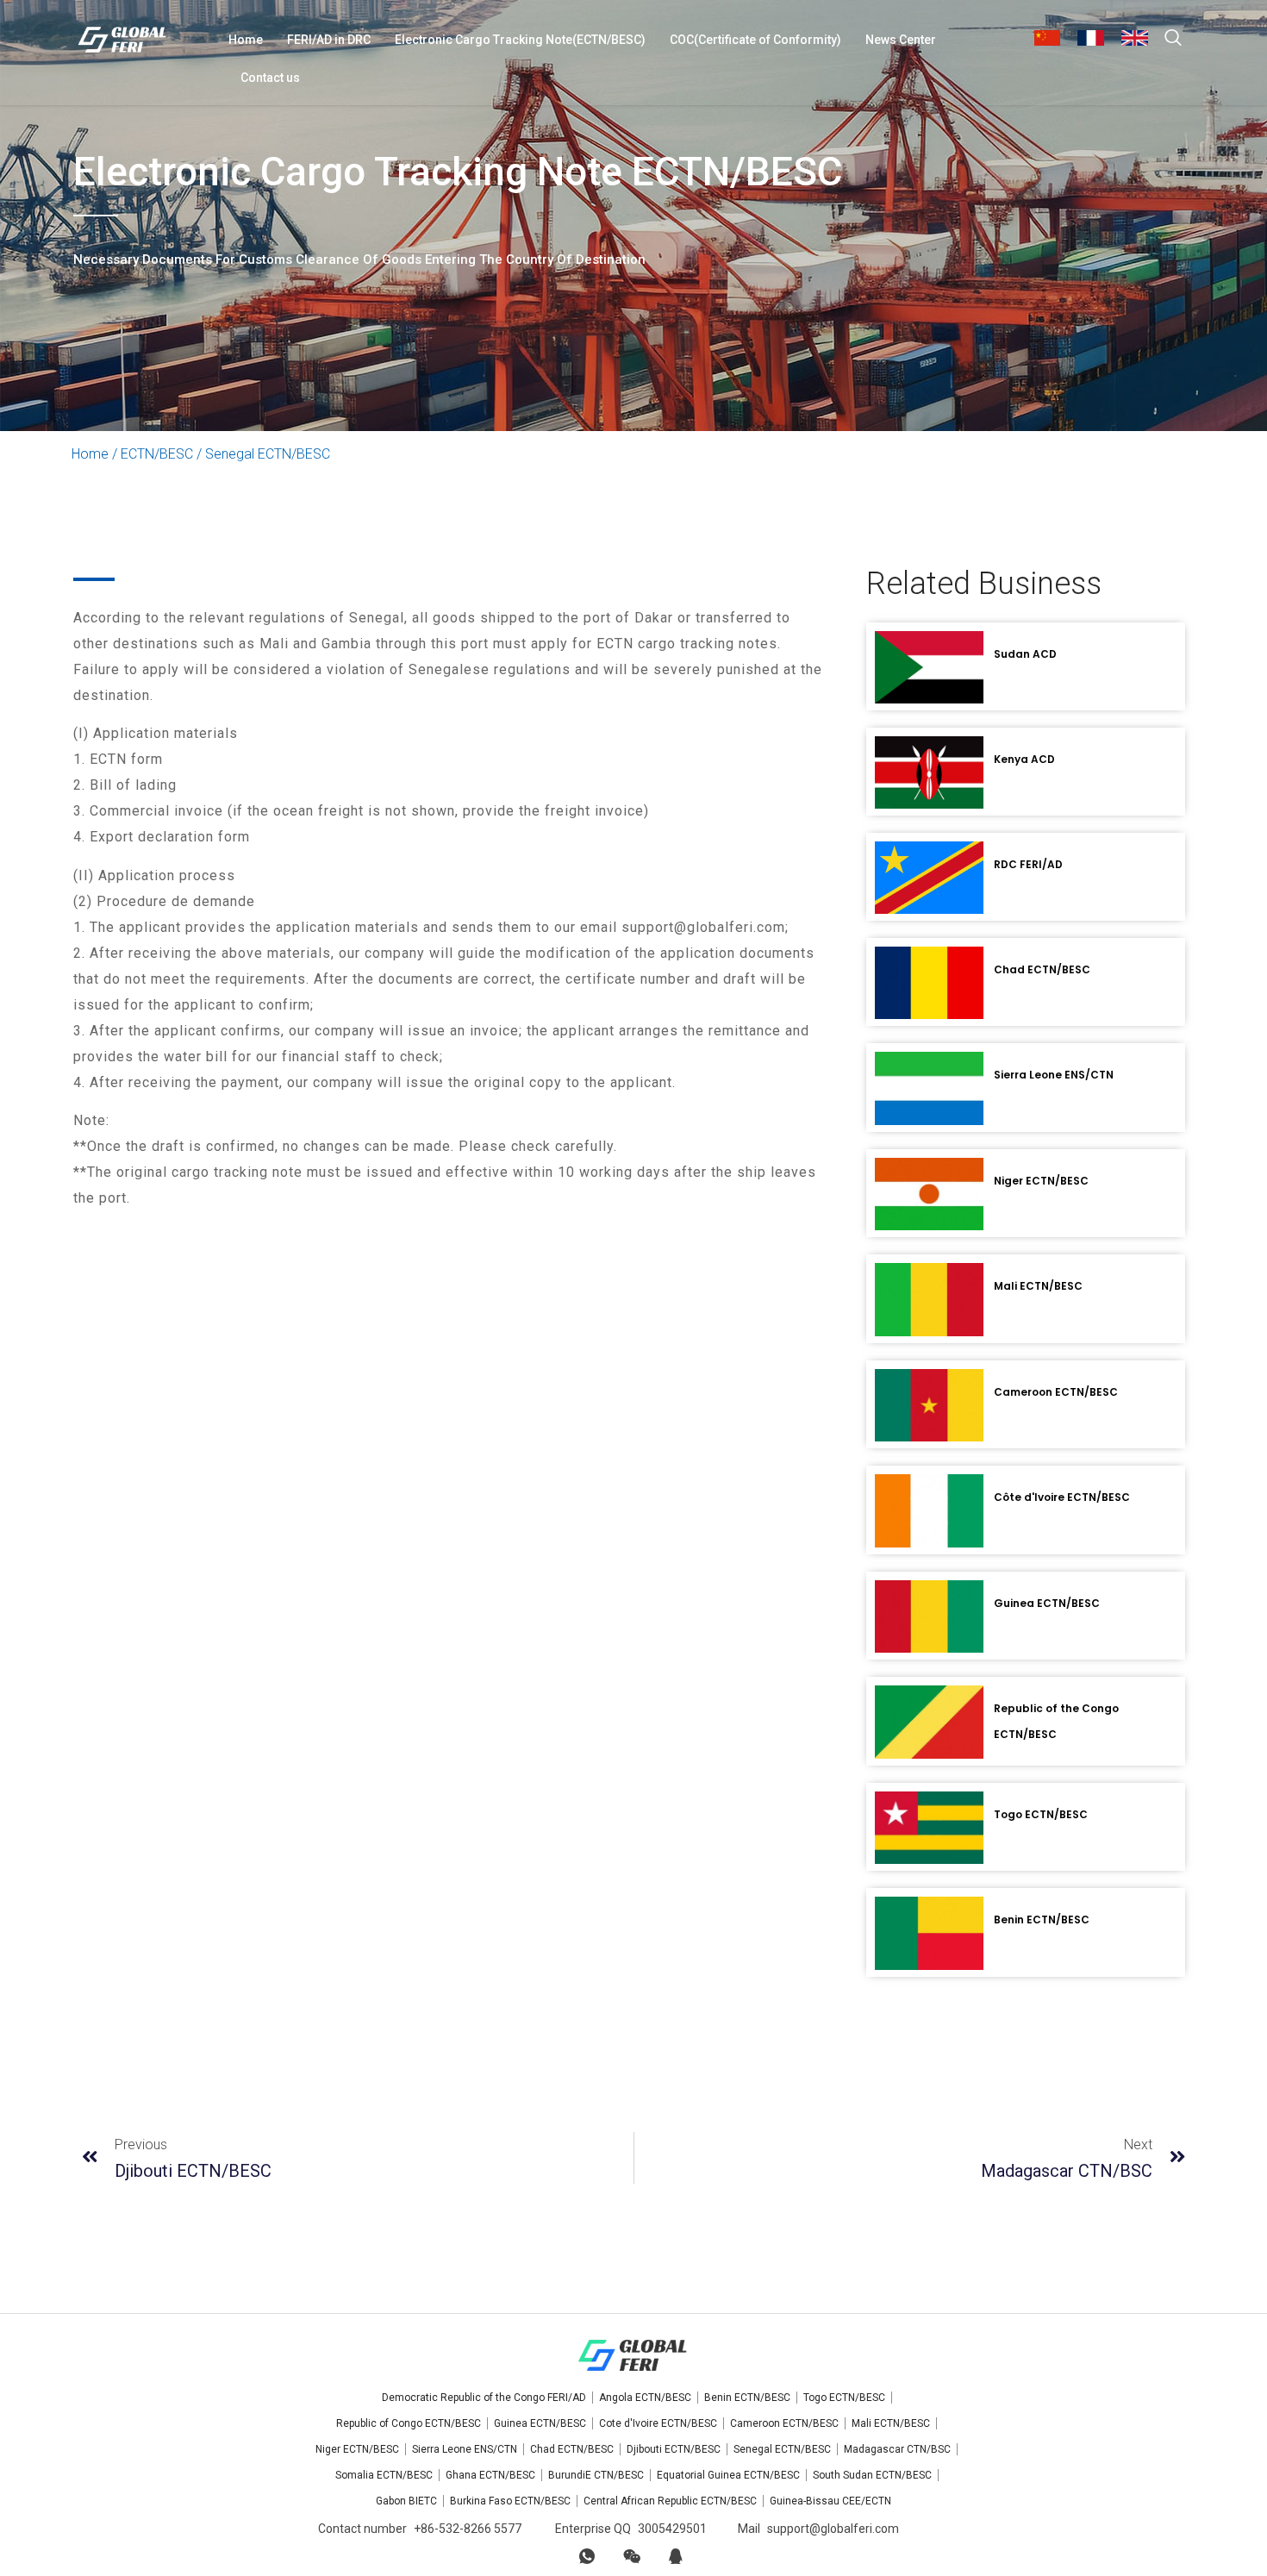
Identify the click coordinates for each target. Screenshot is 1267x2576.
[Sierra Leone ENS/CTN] (929, 1088)
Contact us (270, 78)
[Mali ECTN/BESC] (929, 1299)
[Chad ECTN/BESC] (929, 983)
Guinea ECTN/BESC (1047, 1603)
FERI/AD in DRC (329, 40)
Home (246, 40)
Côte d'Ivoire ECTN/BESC (1062, 1497)
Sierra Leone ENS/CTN (1054, 1075)
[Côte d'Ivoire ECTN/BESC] (929, 1510)
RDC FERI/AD (1028, 864)
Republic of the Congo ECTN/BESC (1056, 1721)
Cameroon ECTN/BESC (1056, 1392)
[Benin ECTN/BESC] (929, 1933)
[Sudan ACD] (929, 667)
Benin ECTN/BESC (1042, 1919)
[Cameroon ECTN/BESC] (929, 1405)
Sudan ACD (1025, 654)
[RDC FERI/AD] (929, 878)
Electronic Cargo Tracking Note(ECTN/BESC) (520, 40)
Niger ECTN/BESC (1041, 1181)
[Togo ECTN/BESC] (929, 1828)
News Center (901, 40)
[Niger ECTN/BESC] (929, 1194)
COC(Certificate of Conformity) (755, 40)
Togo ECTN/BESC (1041, 1814)
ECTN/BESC (157, 454)
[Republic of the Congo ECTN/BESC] (929, 1722)
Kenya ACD (1024, 759)
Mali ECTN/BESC (1038, 1286)
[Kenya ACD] (929, 772)
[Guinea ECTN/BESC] (929, 1616)
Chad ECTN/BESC (1042, 969)
